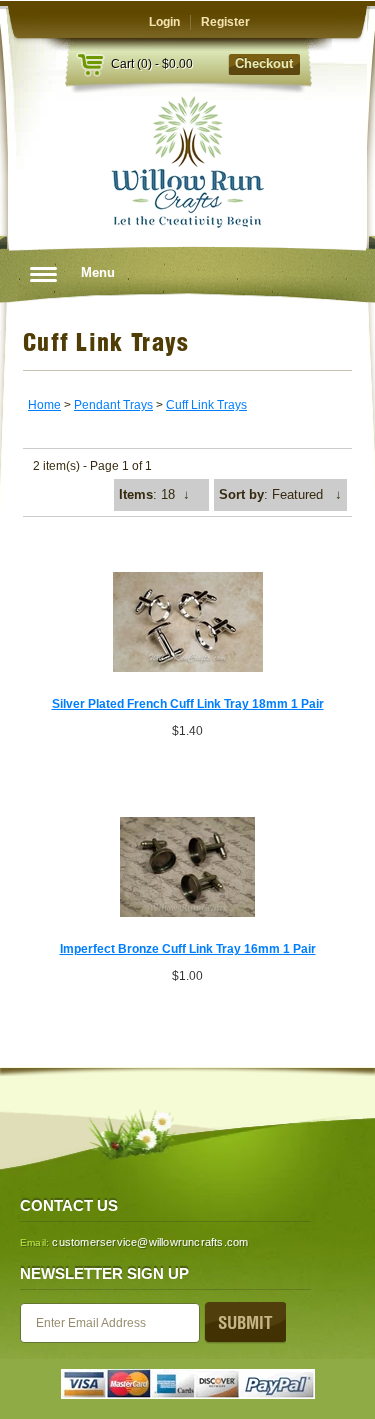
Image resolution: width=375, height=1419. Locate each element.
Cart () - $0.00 (152, 64)
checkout (264, 63)
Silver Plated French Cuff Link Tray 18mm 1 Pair (188, 704)
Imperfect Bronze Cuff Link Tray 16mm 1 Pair (188, 949)
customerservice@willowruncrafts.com (150, 1242)
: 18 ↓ (154, 494)
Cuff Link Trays (206, 405)
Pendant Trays (113, 405)
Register (225, 22)
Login (164, 22)
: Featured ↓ (280, 494)
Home (44, 405)
